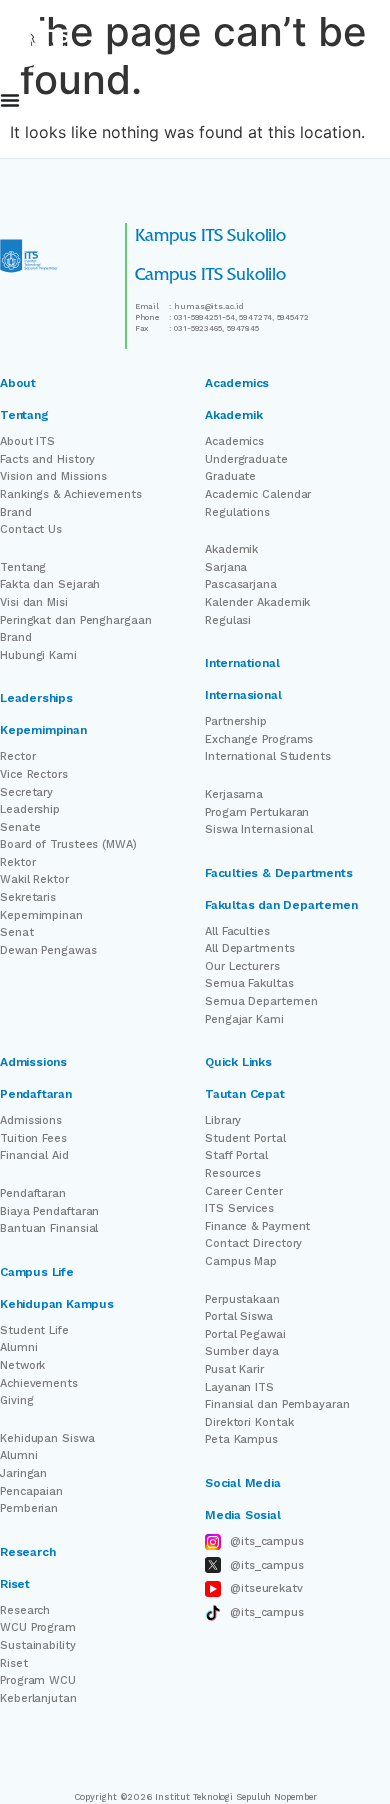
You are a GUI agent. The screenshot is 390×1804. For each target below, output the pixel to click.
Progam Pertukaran (257, 812)
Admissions (31, 1120)
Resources (233, 1173)
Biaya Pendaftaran (49, 1211)
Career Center (244, 1191)
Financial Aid (34, 1155)
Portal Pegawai (245, 1334)
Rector (17, 756)
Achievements (39, 1383)
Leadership (30, 809)
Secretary (26, 792)
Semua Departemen (261, 1001)
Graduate (230, 476)
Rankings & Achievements (71, 494)
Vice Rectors (34, 774)
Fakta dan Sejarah (50, 584)
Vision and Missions (53, 476)
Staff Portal (236, 1155)
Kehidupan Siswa (47, 1438)
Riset (14, 1663)
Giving (16, 1400)
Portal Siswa (239, 1316)
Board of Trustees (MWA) (68, 844)
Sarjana (226, 567)
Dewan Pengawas (48, 950)
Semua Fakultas (249, 983)
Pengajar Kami (244, 1019)
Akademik (231, 549)
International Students (268, 756)
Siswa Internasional (259, 829)
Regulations (237, 512)
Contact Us (31, 529)
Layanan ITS (239, 1387)
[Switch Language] (358, 103)
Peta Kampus (241, 1439)
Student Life (34, 1330)
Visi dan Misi (34, 602)
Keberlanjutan (38, 1698)
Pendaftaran (33, 1193)
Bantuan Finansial (49, 1228)
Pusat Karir (234, 1369)
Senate (20, 827)
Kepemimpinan (41, 915)
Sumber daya (242, 1351)
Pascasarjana (241, 584)
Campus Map (241, 1261)
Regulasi (228, 620)
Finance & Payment (257, 1226)
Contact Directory (253, 1243)
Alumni (18, 1347)
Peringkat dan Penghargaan (76, 620)
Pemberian (29, 1508)
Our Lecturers (242, 966)
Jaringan (23, 1473)
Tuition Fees (33, 1138)
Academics (234, 441)
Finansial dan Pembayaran (277, 1404)
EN (329, 103)
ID (385, 103)
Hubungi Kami (38, 655)
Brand (16, 512)
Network (22, 1365)
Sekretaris (28, 897)
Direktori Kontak (249, 1422)
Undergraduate (246, 459)
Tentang (23, 567)
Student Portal (245, 1138)
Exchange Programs (259, 739)
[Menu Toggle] (10, 100)
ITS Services (239, 1208)
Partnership (236, 721)
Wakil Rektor (34, 879)
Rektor (17, 862)
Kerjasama (234, 794)
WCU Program (38, 1627)
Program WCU (38, 1680)
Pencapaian (31, 1491)
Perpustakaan (242, 1299)
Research (25, 1610)
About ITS (27, 441)
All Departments (250, 948)
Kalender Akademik (257, 602)
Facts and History (47, 459)
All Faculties (237, 931)
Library (223, 1120)
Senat (17, 932)
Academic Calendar (258, 494)
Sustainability (38, 1645)
